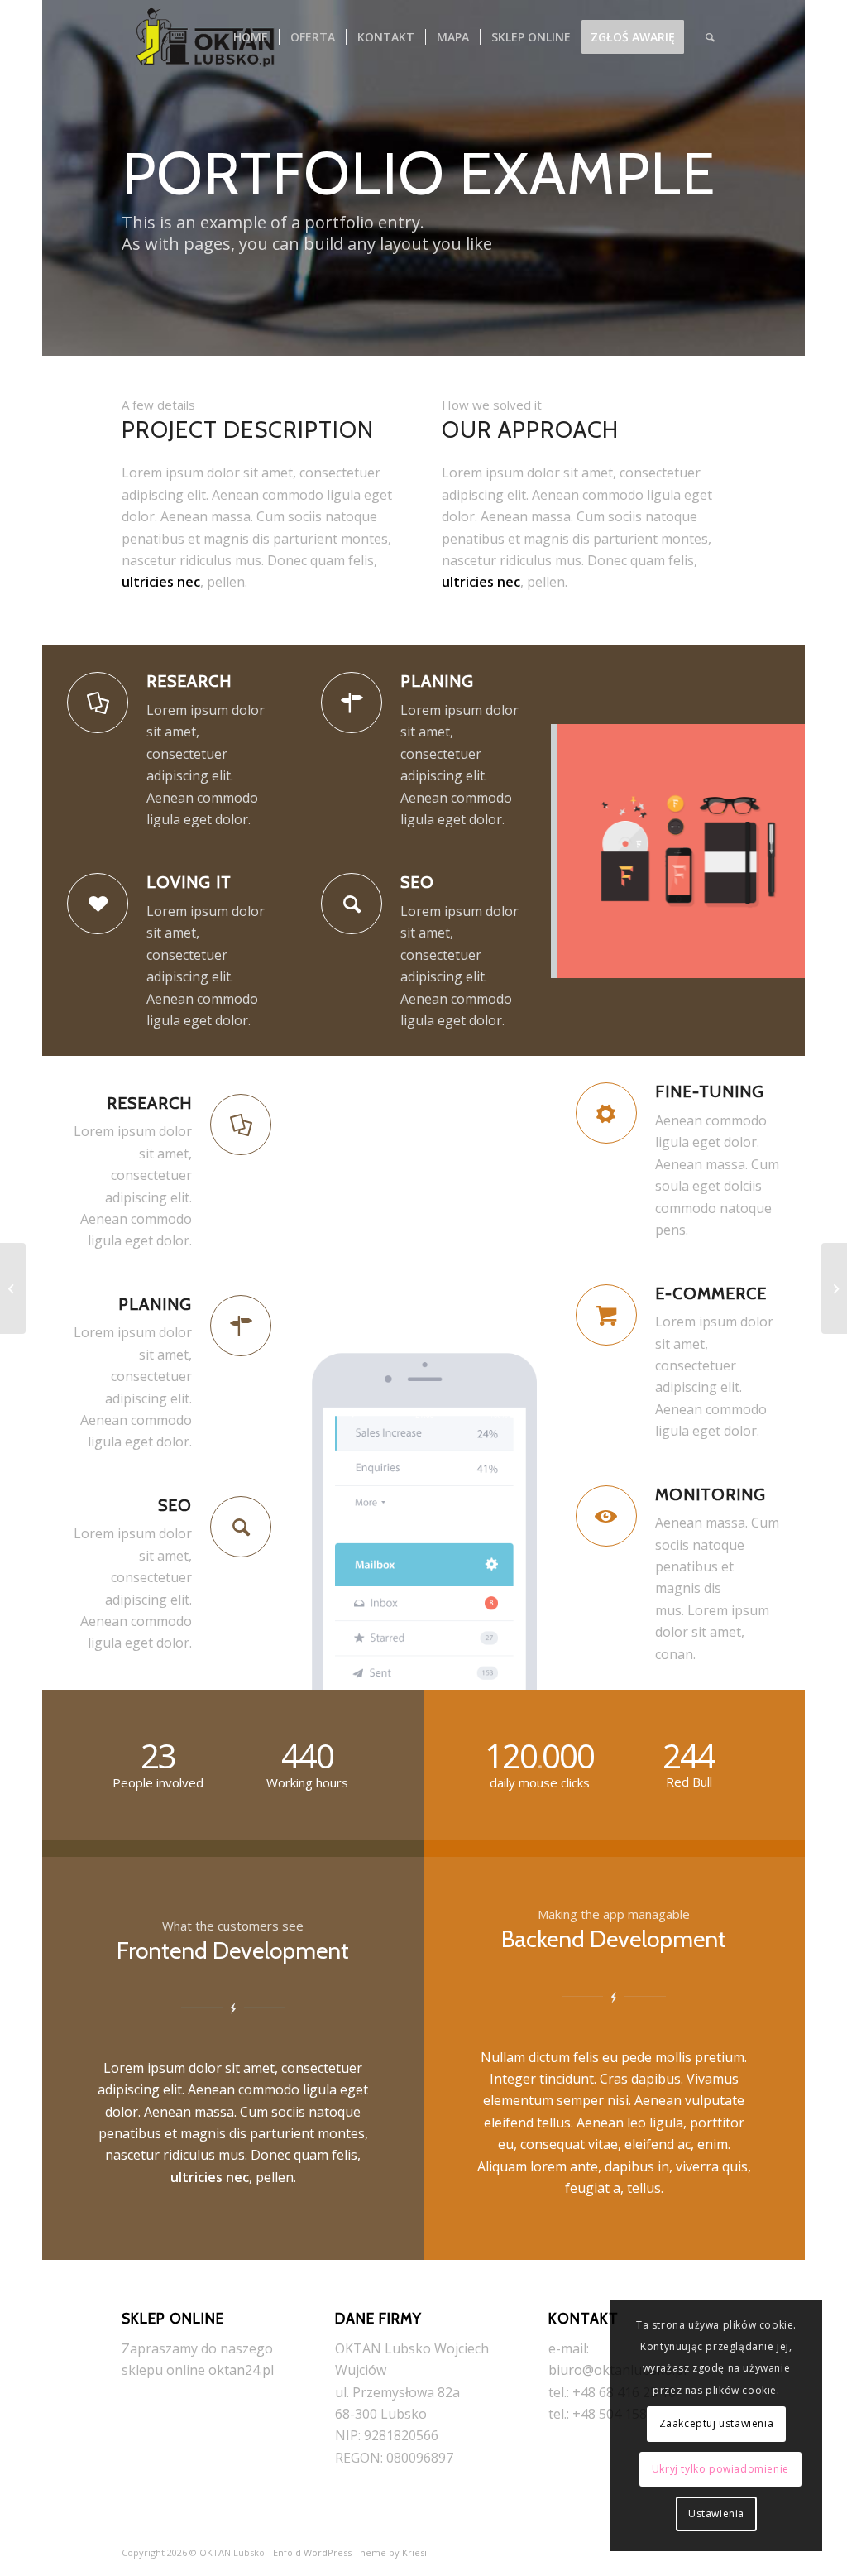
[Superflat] (13, 1288)
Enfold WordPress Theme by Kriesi (350, 2552)
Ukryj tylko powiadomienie (720, 2469)
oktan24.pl (241, 2370)
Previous (588, 851)
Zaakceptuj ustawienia (717, 2423)
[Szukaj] (710, 37)
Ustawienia (716, 2514)
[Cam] (834, 1288)
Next (768, 851)
